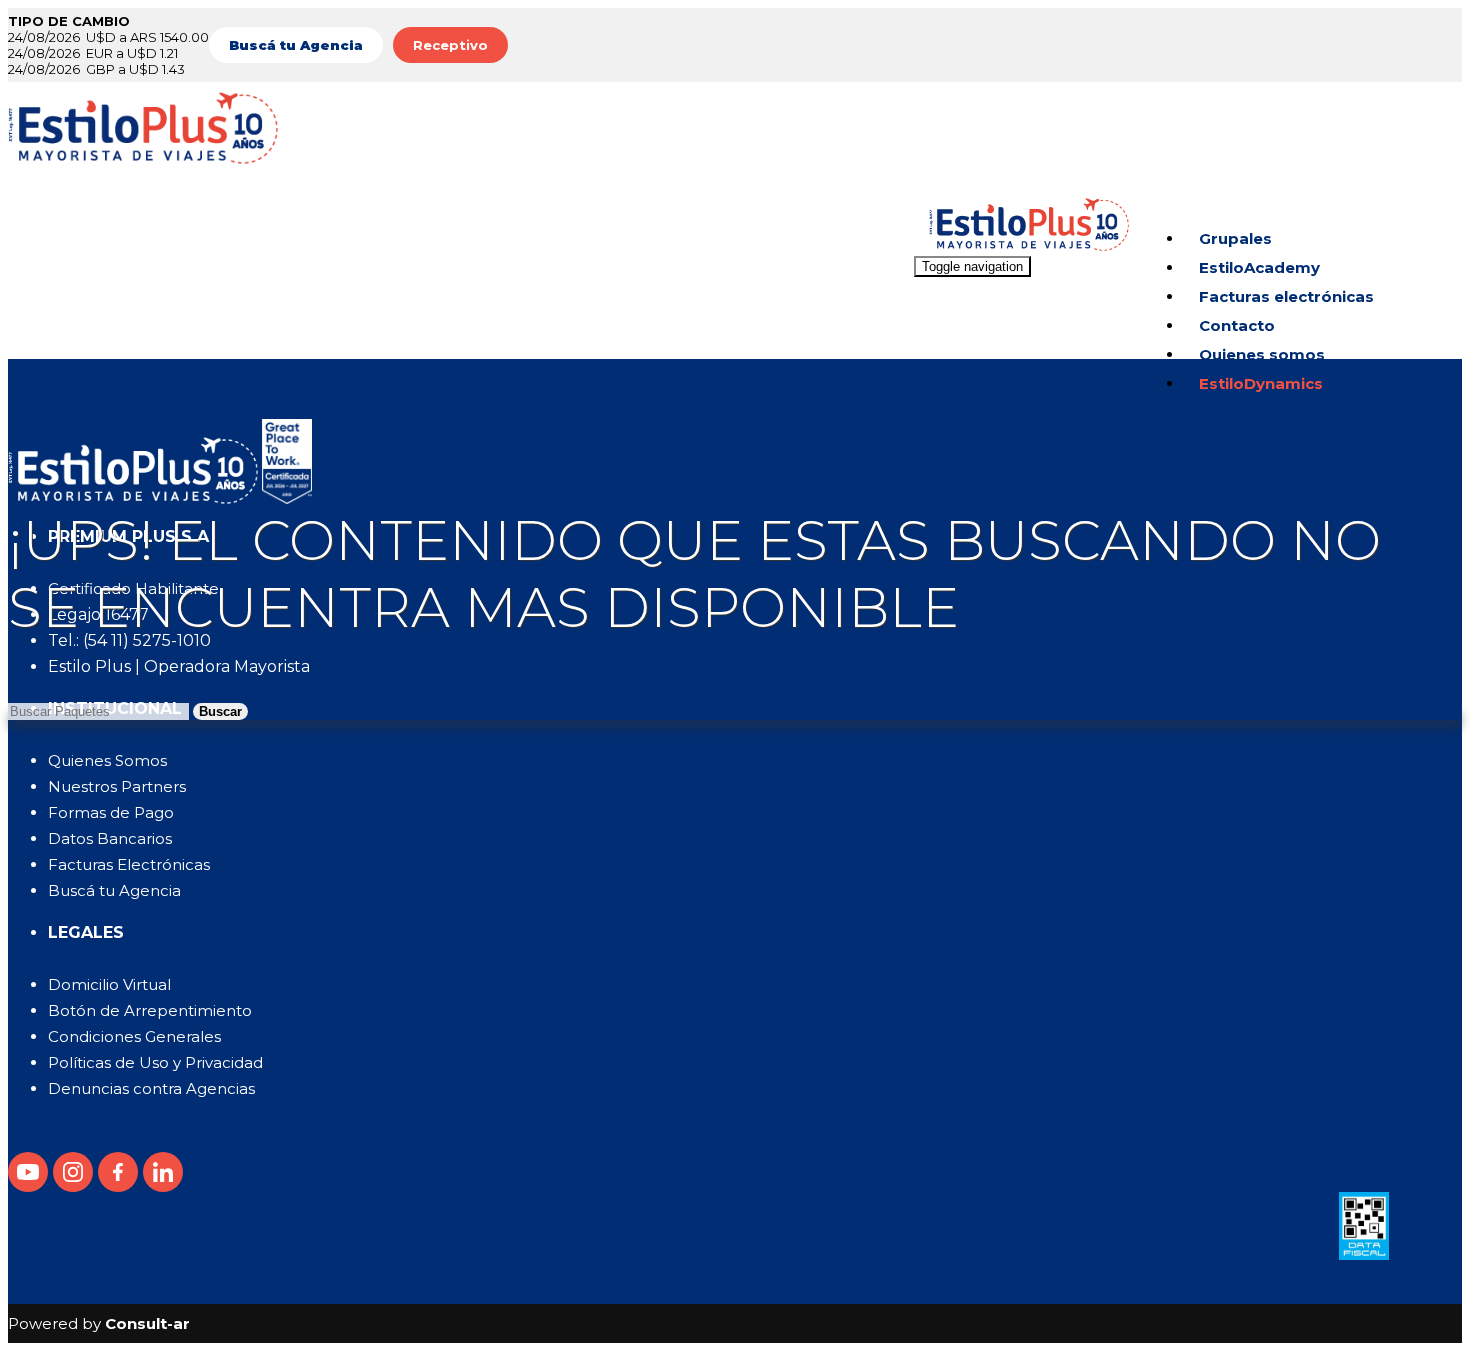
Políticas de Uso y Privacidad (155, 1062)
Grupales (1235, 238)
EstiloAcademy (1259, 267)
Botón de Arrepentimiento (150, 1010)
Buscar (220, 711)
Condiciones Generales (134, 1036)
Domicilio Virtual (109, 984)
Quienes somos (1262, 354)
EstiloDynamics (1261, 383)
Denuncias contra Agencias (151, 1088)
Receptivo (450, 45)
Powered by (99, 1323)
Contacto (1237, 325)
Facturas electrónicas (1286, 296)
